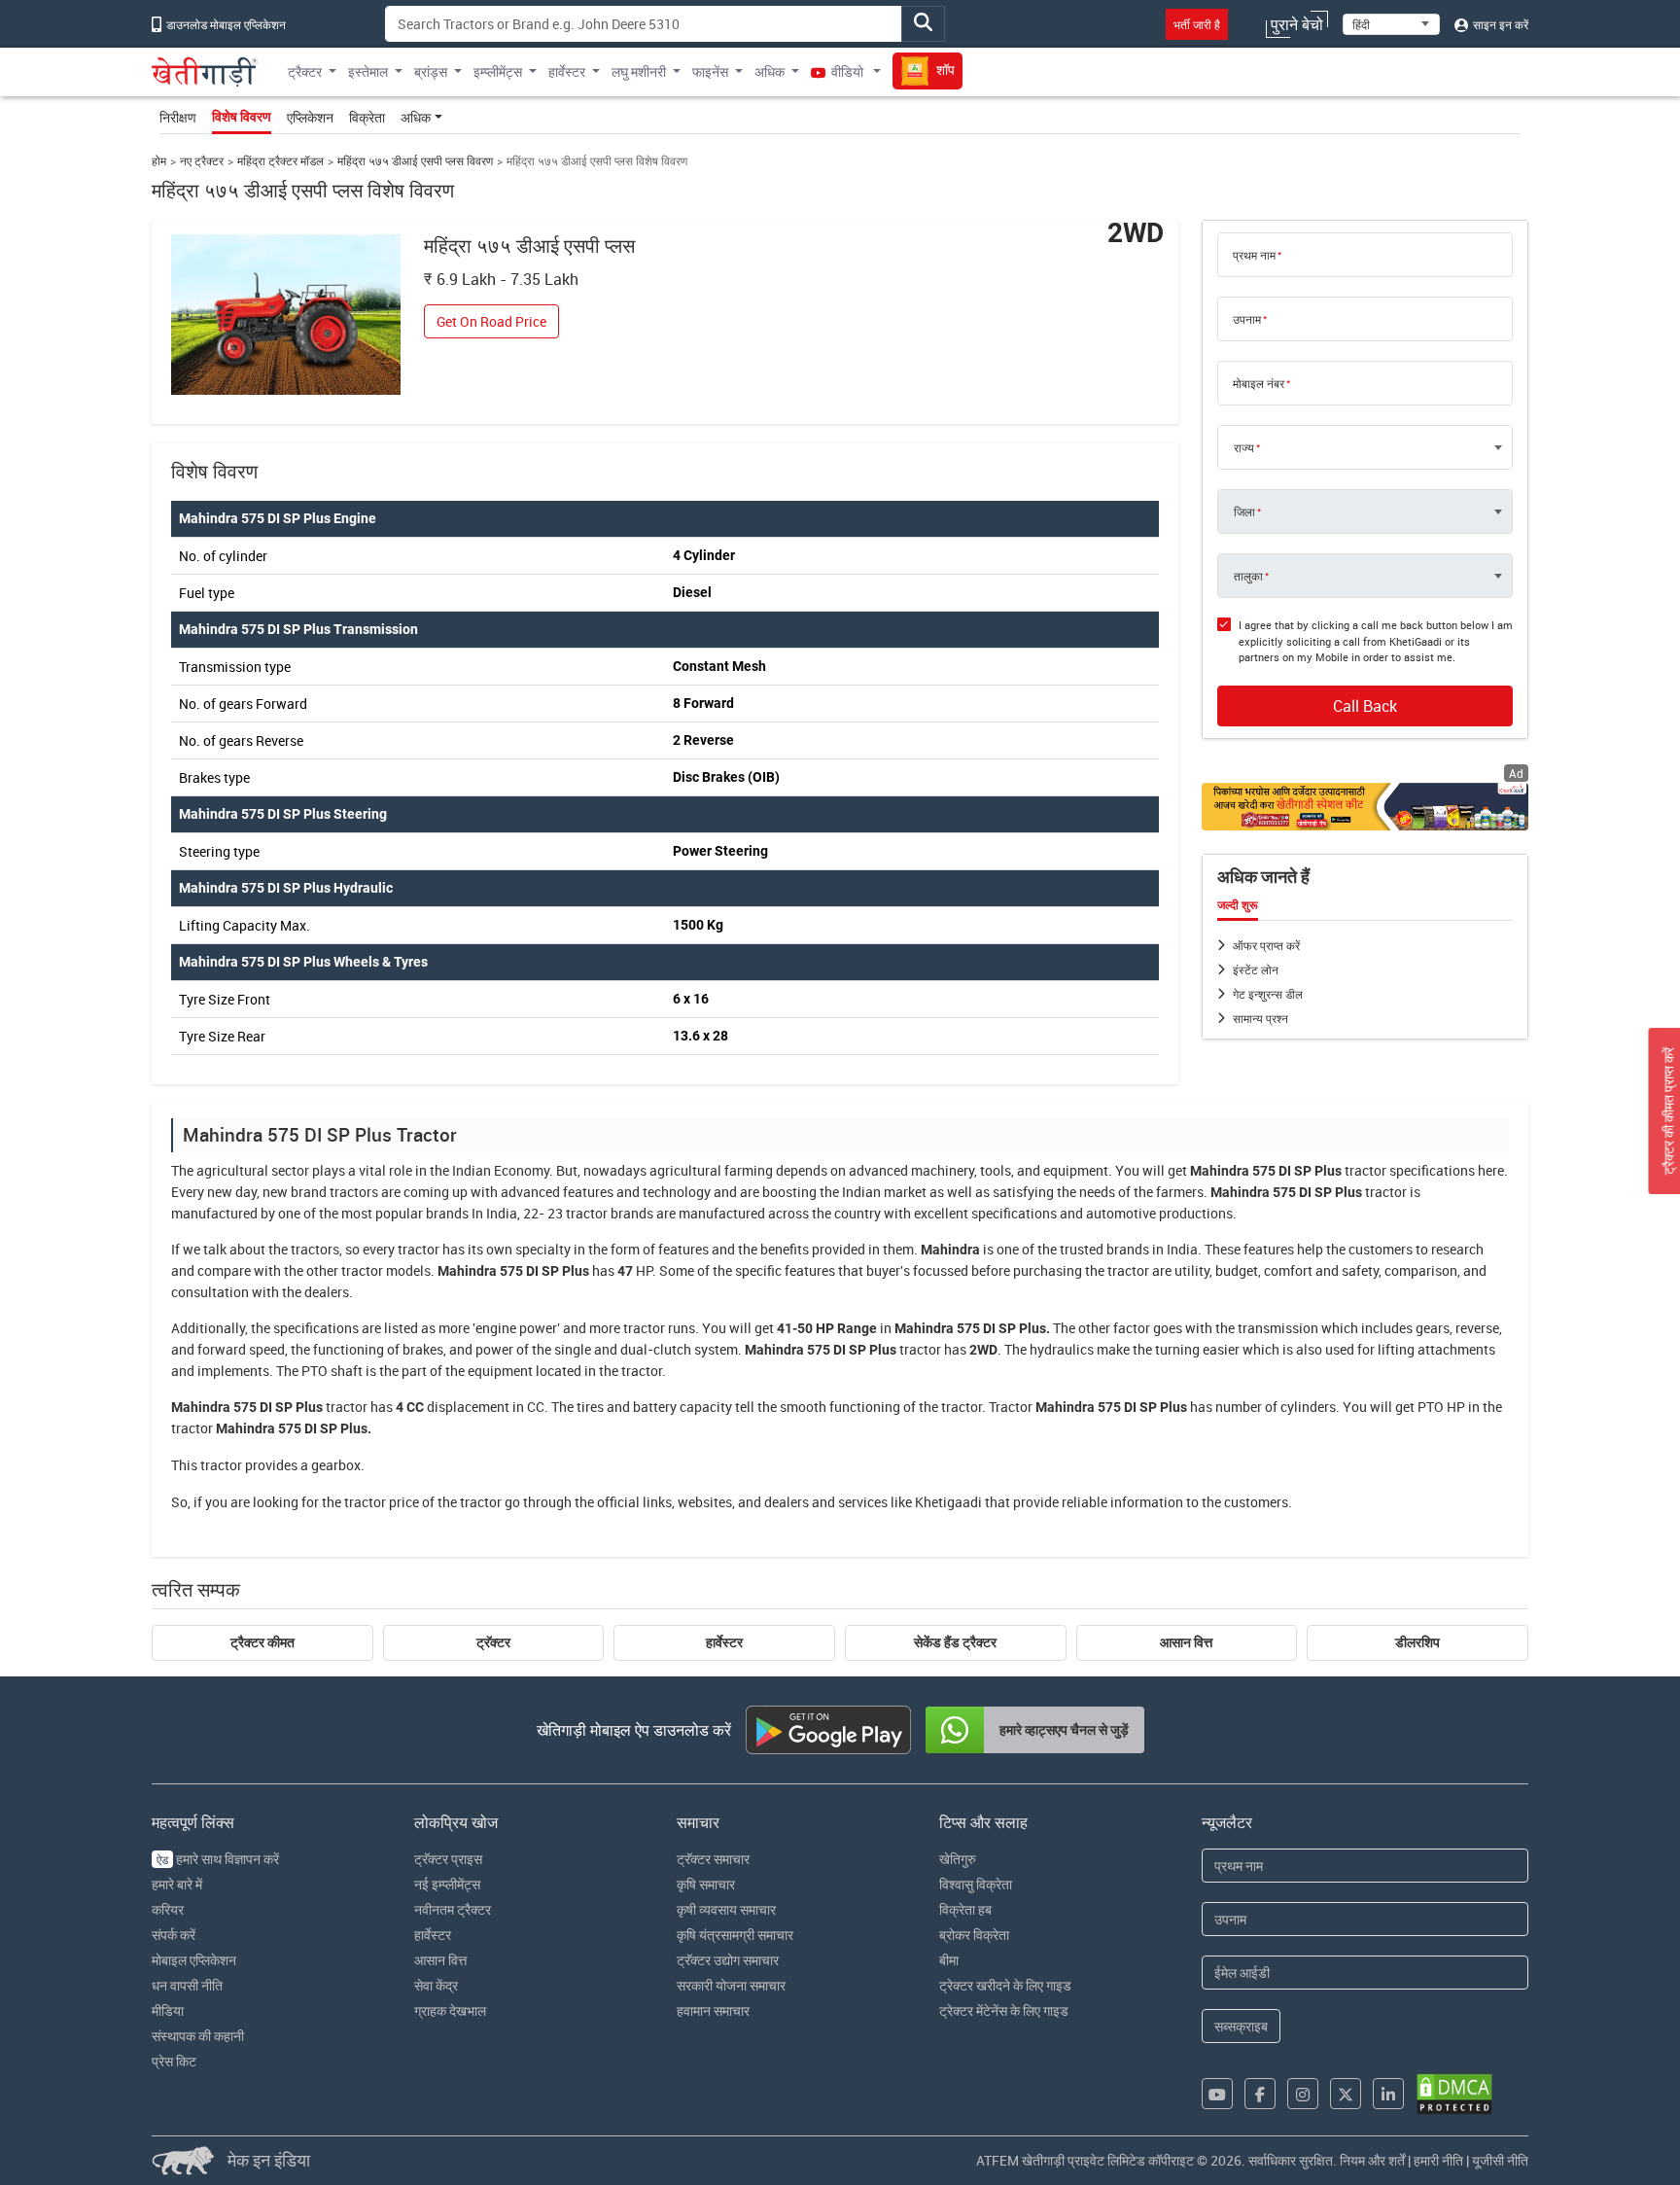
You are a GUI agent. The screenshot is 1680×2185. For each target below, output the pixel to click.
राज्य (1244, 447)
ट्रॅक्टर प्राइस (448, 1859)
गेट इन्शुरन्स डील (1268, 994)
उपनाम (1247, 319)
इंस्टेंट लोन (1256, 969)
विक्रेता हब (965, 1909)
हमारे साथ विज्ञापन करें (218, 1859)
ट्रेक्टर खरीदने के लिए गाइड (1005, 1985)
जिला (1244, 511)
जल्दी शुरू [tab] (1238, 905)
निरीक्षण (178, 117)
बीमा (949, 1960)
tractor (1365, 1170)
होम (159, 161)
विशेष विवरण (242, 117)
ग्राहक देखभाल (450, 2010)
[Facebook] (1260, 2094)
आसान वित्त (1186, 1642)
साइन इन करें (1499, 24)
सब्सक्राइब (1241, 2026)
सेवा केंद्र (436, 1985)
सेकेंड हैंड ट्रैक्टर (955, 1642)
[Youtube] (1217, 2094)
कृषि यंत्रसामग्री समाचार (735, 1935)
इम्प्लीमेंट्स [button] (498, 71)
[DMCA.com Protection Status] (1454, 2094)
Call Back (1365, 706)
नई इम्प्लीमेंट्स (447, 1884)
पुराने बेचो (1297, 24)
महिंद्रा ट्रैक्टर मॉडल (280, 161)
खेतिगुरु (958, 1859)
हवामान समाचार (713, 2010)
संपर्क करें (174, 1935)
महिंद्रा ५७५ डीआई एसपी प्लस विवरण (415, 161)
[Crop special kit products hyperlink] (1365, 807)
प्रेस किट (174, 2061)
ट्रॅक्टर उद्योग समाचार (728, 1960)
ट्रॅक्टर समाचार (713, 1859)
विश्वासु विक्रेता (976, 1884)
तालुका (1248, 576)
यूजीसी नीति (1500, 2160)
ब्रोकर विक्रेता (974, 1935)
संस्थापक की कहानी (198, 2036)
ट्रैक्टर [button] (305, 71)
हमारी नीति (1438, 2160)
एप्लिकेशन (310, 117)
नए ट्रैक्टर (202, 161)
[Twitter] (1346, 2094)
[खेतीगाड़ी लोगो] (205, 72)
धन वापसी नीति (187, 1985)
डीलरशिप (1417, 1642)
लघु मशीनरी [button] (639, 71)
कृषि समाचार (706, 1884)
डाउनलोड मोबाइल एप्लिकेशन (225, 24)
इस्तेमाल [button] (368, 71)
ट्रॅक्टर (493, 1642)
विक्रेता (367, 117)
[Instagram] (1303, 2094)
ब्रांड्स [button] (431, 71)
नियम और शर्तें (1372, 2160)
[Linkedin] (1388, 2094)
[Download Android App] (828, 1730)
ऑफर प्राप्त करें (1266, 945)
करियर (168, 1909)
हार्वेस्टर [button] (567, 71)
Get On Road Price (491, 321)
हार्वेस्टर (724, 1642)
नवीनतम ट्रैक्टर (453, 1909)
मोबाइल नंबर (1259, 383)
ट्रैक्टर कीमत (262, 1642)
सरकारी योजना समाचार (731, 1985)
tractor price (382, 1502)
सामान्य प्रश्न (1260, 1018)
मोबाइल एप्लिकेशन (194, 1960)
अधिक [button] (770, 71)
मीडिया (168, 2010)
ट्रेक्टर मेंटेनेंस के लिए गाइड (1004, 2010)
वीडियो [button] (847, 71)
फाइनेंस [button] (710, 71)
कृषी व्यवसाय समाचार (726, 1909)
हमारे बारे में (177, 1884)
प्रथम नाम (1254, 255)
